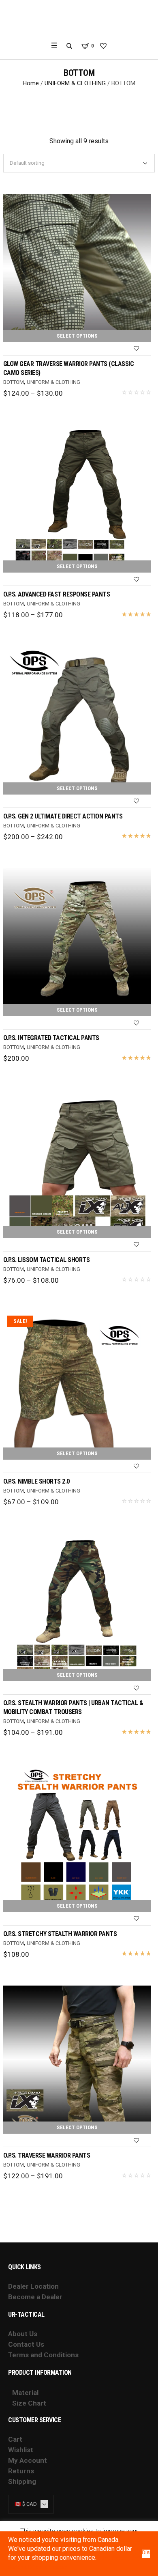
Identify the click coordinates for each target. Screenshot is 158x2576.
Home (31, 83)
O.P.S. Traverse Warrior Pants (47, 2155)
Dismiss (146, 2552)
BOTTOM (14, 382)
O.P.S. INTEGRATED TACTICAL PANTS (51, 1038)
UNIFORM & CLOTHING (75, 83)
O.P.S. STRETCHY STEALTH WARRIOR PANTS (60, 1934)
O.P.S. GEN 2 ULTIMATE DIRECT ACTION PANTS (63, 816)
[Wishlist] (136, 349)
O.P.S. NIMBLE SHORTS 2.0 (36, 1481)
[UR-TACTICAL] (79, 20)
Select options (77, 336)
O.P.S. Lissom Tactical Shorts (47, 1260)
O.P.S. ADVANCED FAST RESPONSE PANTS (57, 594)
